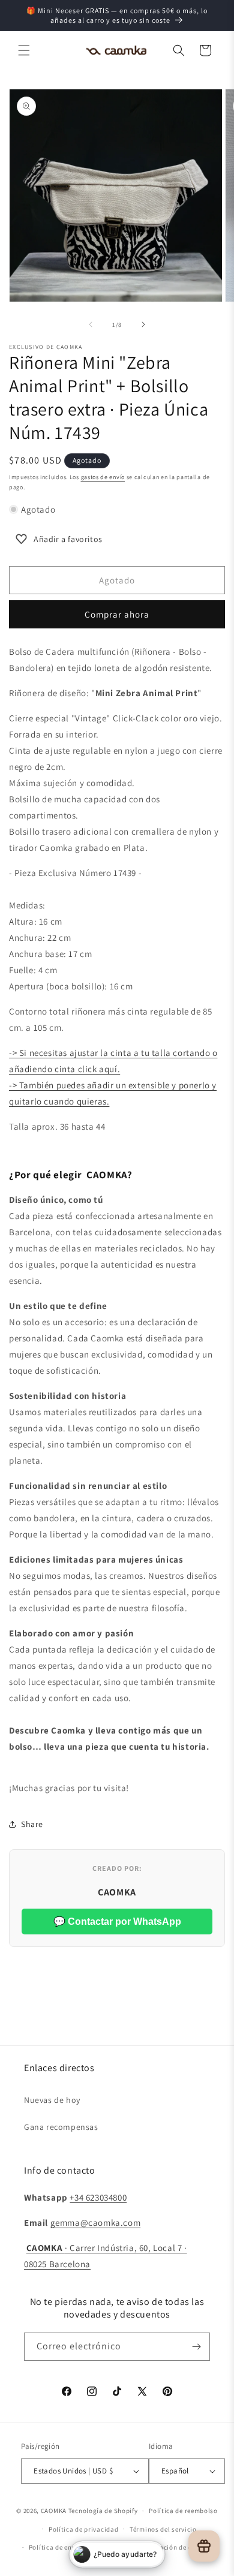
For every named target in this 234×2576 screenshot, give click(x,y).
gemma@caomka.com (96, 2223)
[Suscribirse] (196, 2347)
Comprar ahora (117, 614)
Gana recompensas (61, 2127)
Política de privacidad (83, 2529)
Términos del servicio (163, 2529)
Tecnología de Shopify (103, 2511)
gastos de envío (103, 477)
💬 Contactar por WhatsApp (117, 1922)
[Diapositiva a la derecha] (143, 324)
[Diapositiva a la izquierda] (91, 324)
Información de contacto (178, 2547)
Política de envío (55, 2547)
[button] (24, 50)
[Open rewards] (204, 2546)
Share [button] (32, 1824)
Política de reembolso (183, 2511)
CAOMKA (54, 2511)
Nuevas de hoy (52, 2100)
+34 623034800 (98, 2197)
